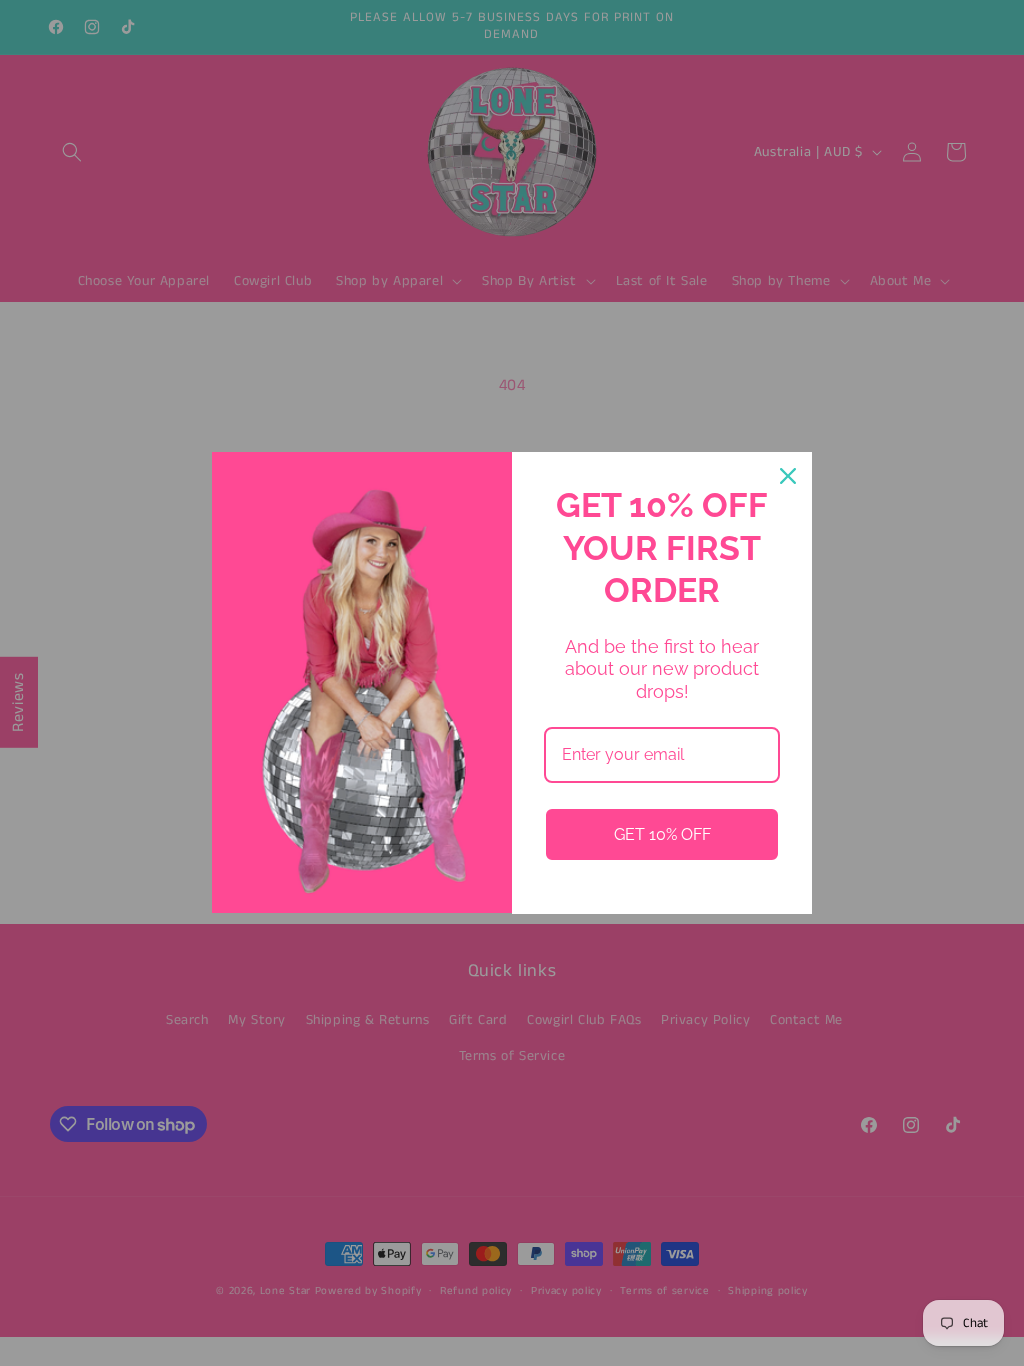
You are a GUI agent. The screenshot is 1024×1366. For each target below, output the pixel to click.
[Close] (788, 476)
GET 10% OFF (662, 834)
